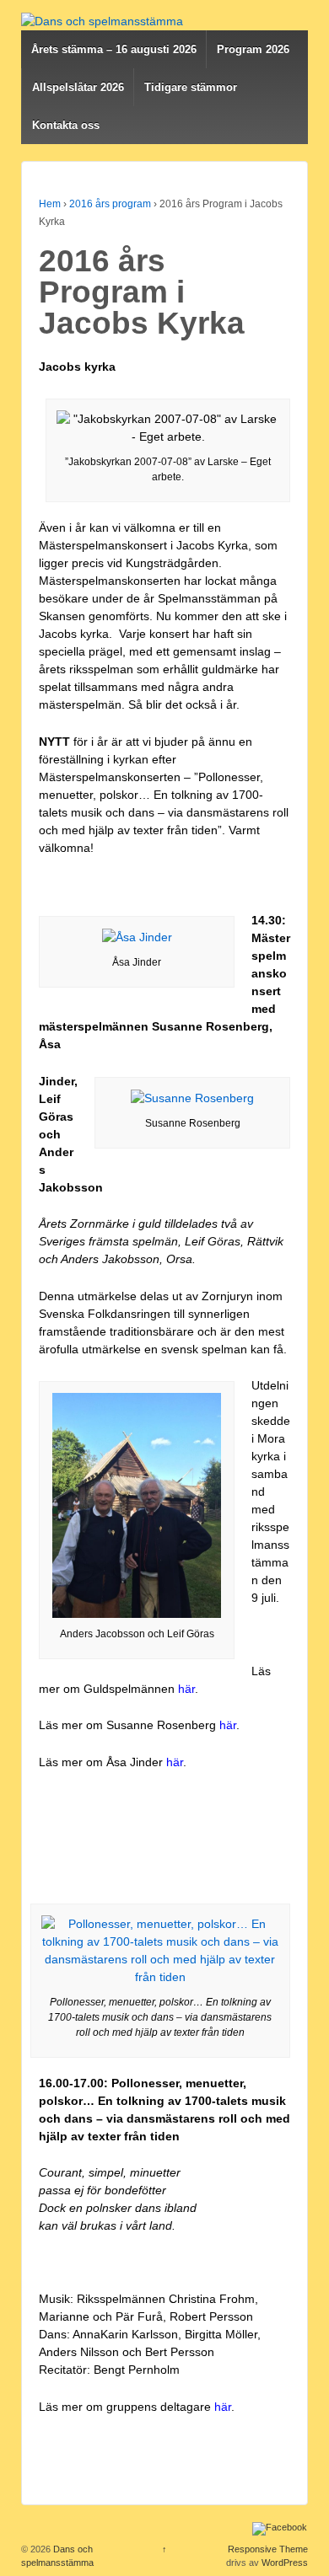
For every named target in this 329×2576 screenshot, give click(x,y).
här (186, 1689)
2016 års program (110, 204)
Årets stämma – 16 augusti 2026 (114, 49)
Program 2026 (253, 49)
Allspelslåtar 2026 (78, 87)
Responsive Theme (268, 2549)
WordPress (285, 2563)
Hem (50, 204)
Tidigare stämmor (191, 87)
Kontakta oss (66, 125)
